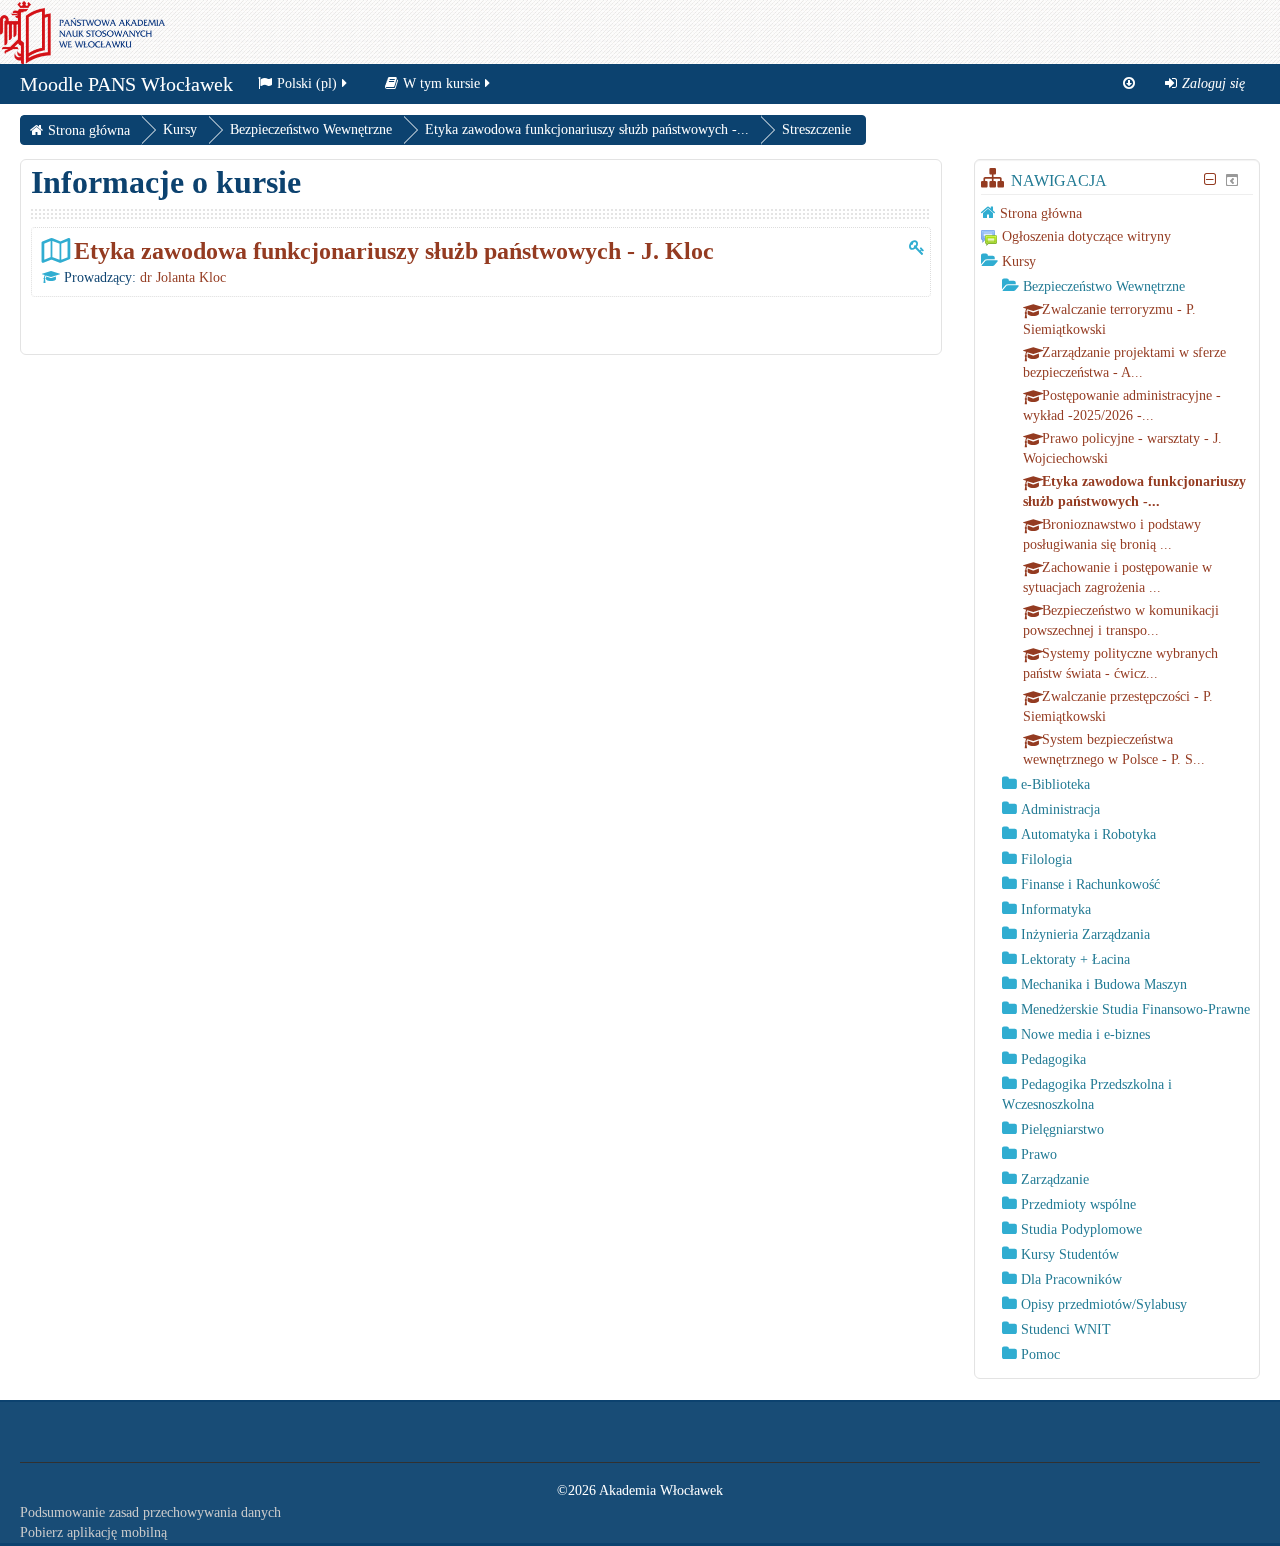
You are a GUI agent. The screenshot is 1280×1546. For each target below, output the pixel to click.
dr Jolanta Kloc (183, 277)
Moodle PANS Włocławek (126, 84)
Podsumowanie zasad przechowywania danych (150, 1512)
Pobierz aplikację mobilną (93, 1532)
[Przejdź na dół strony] (1129, 84)
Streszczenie (816, 129)
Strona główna (1041, 213)
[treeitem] (1117, 213)
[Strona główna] (82, 31)
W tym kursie (441, 83)
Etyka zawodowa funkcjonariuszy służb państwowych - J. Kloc (394, 250)
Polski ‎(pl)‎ (307, 83)
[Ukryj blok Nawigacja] (1210, 179)
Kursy (1019, 261)
